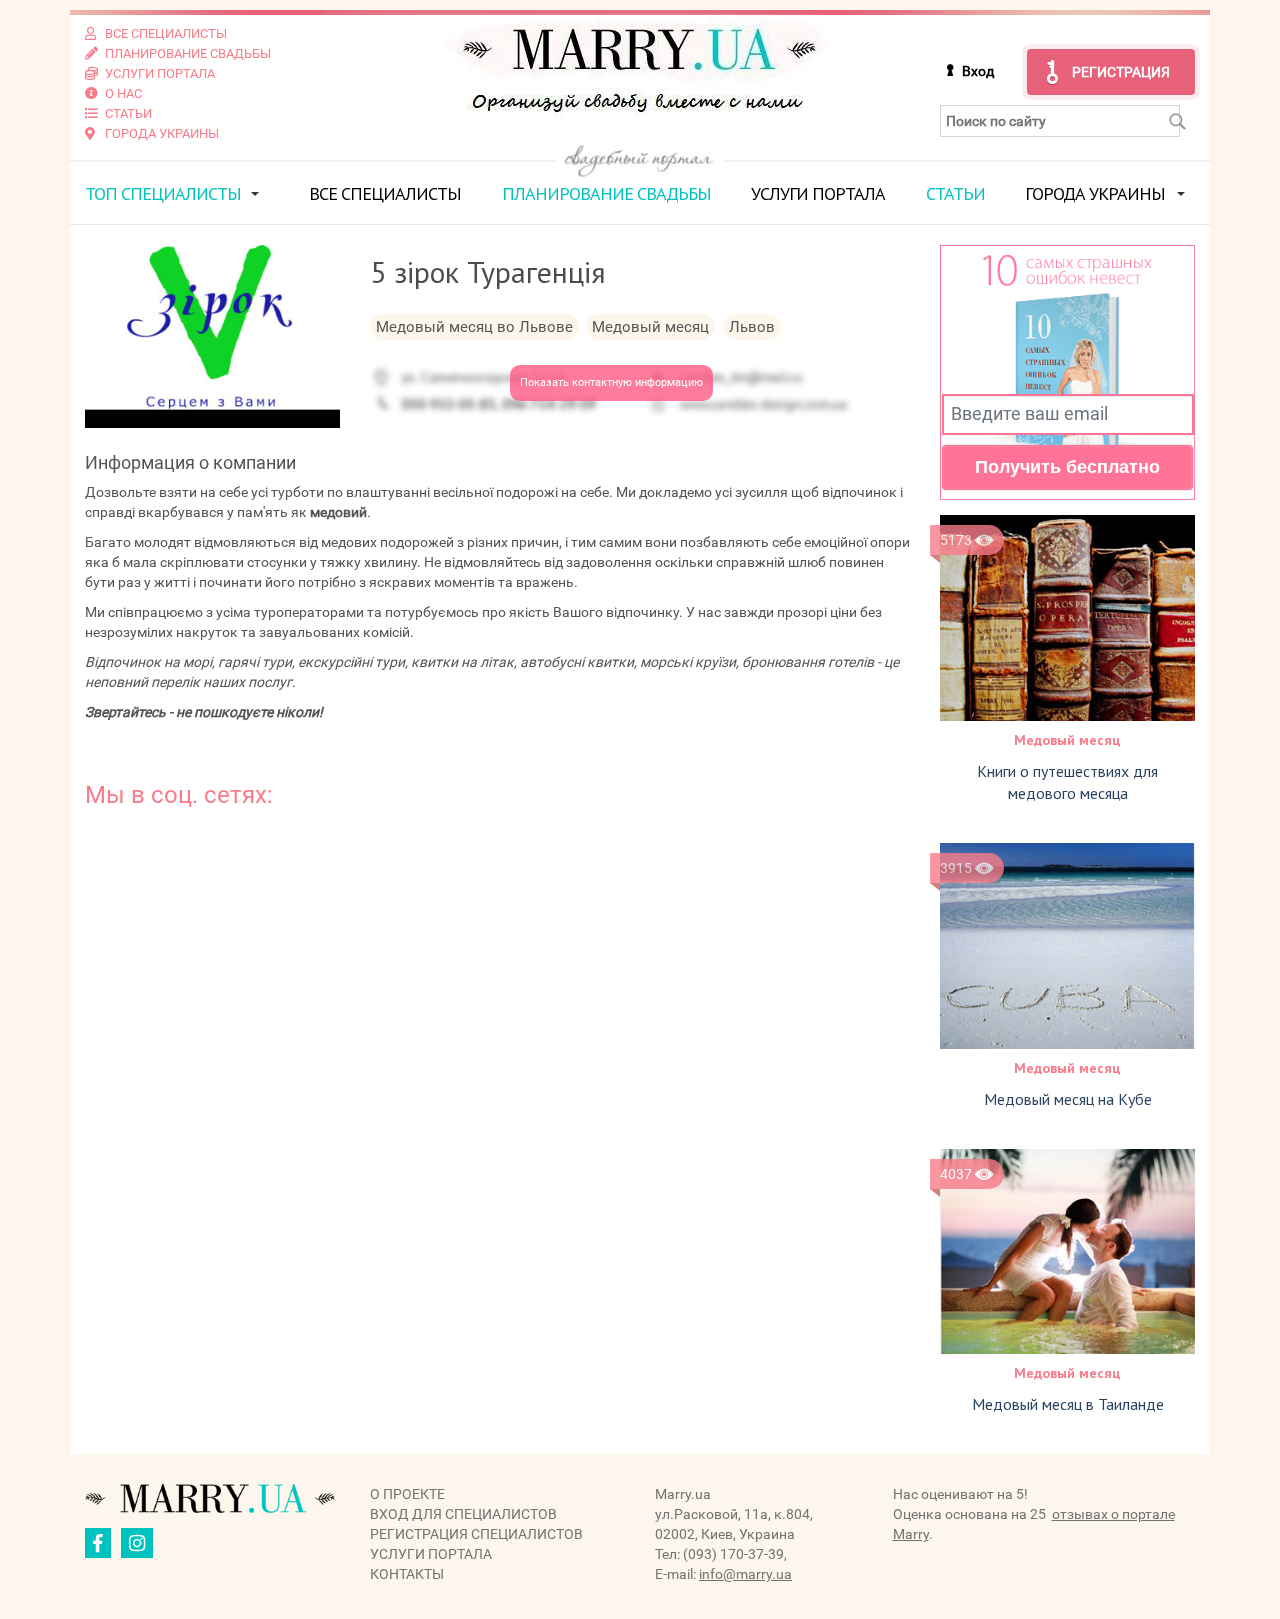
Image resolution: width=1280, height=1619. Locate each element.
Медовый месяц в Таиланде (1068, 1404)
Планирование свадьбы (606, 193)
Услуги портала (818, 193)
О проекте (407, 1494)
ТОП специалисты (163, 193)
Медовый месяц (1067, 740)
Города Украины (1095, 193)
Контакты (407, 1574)
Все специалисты (385, 193)
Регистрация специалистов (476, 1534)
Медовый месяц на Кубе (1068, 1099)
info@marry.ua (745, 1574)
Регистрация (1121, 72)
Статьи (955, 193)
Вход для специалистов (463, 1514)
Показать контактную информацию (611, 382)
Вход (978, 71)
